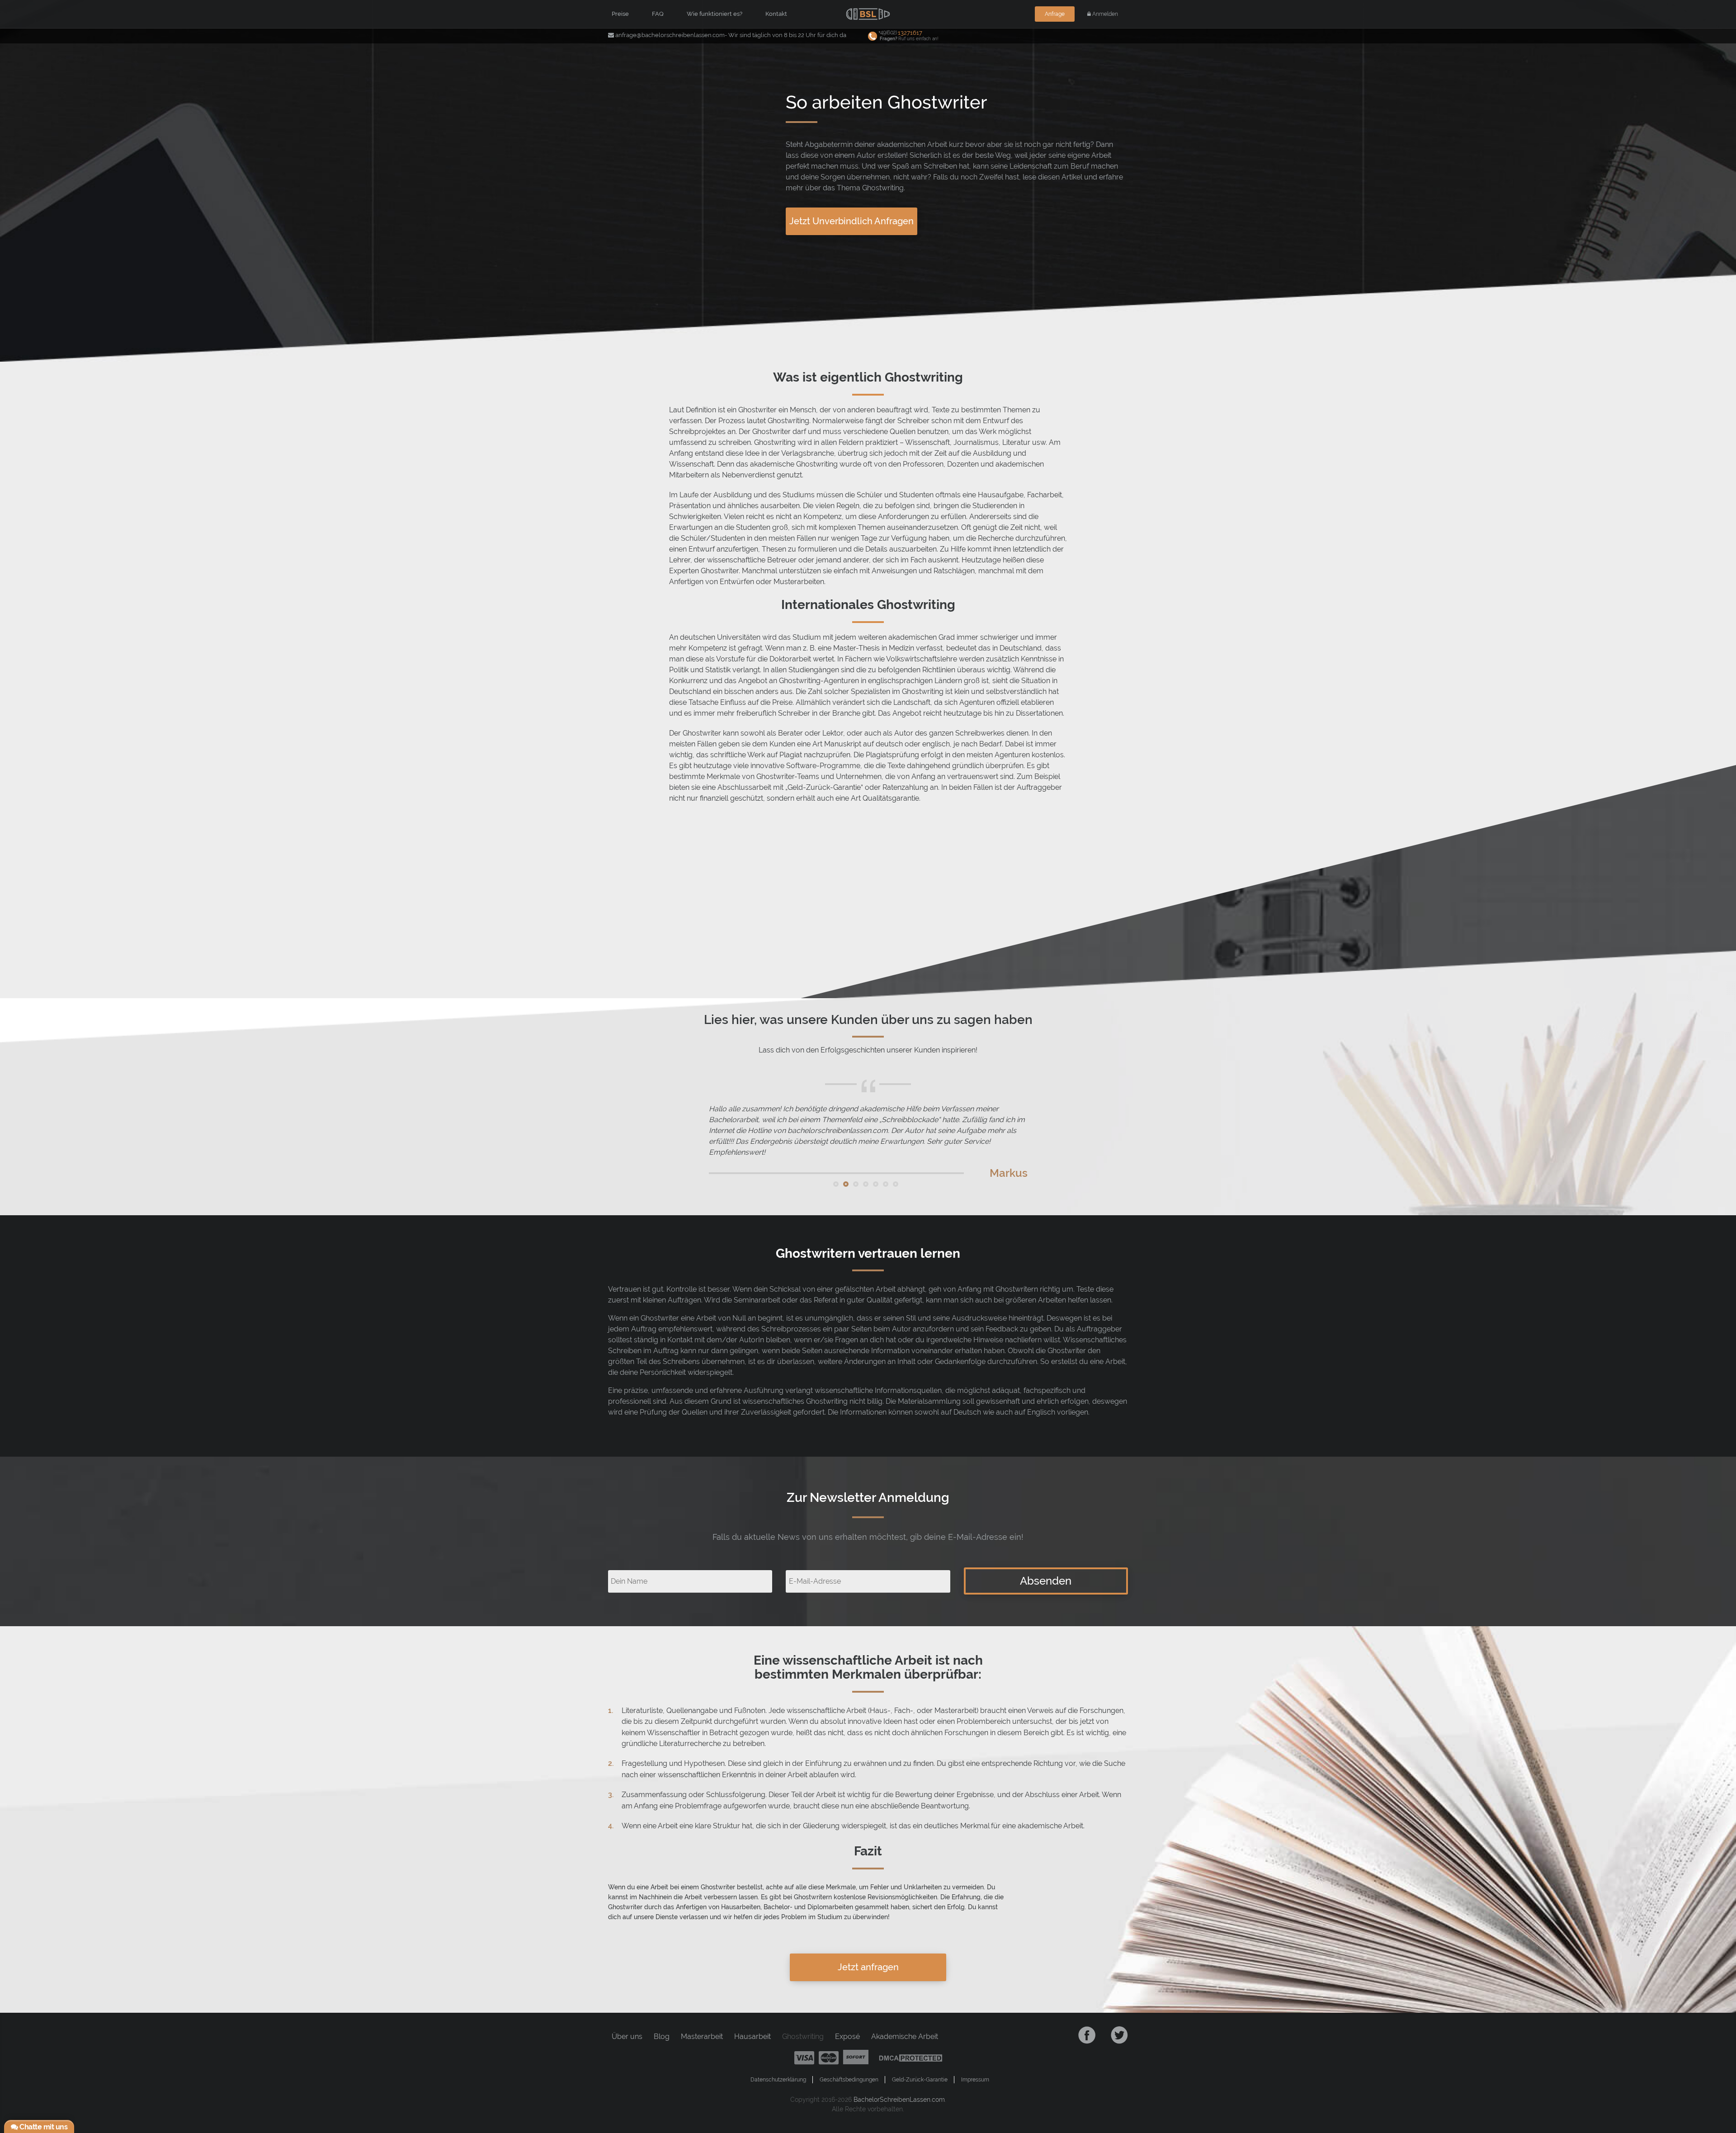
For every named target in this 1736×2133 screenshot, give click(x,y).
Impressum (975, 2080)
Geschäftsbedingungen (849, 2080)
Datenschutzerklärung (778, 2080)
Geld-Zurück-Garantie (920, 2080)
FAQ (658, 14)
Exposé (847, 2036)
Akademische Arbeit (905, 2036)
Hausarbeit (752, 2036)
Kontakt (776, 14)
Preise (620, 14)
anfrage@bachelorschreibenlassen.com (670, 35)
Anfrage (1055, 14)
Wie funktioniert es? (715, 14)
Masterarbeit (702, 2036)
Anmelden (1104, 14)
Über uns (627, 2036)
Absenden (1046, 1581)
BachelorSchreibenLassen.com (899, 2100)
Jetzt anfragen (868, 1967)
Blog (662, 2036)
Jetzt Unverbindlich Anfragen (851, 221)
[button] (836, 1184)
